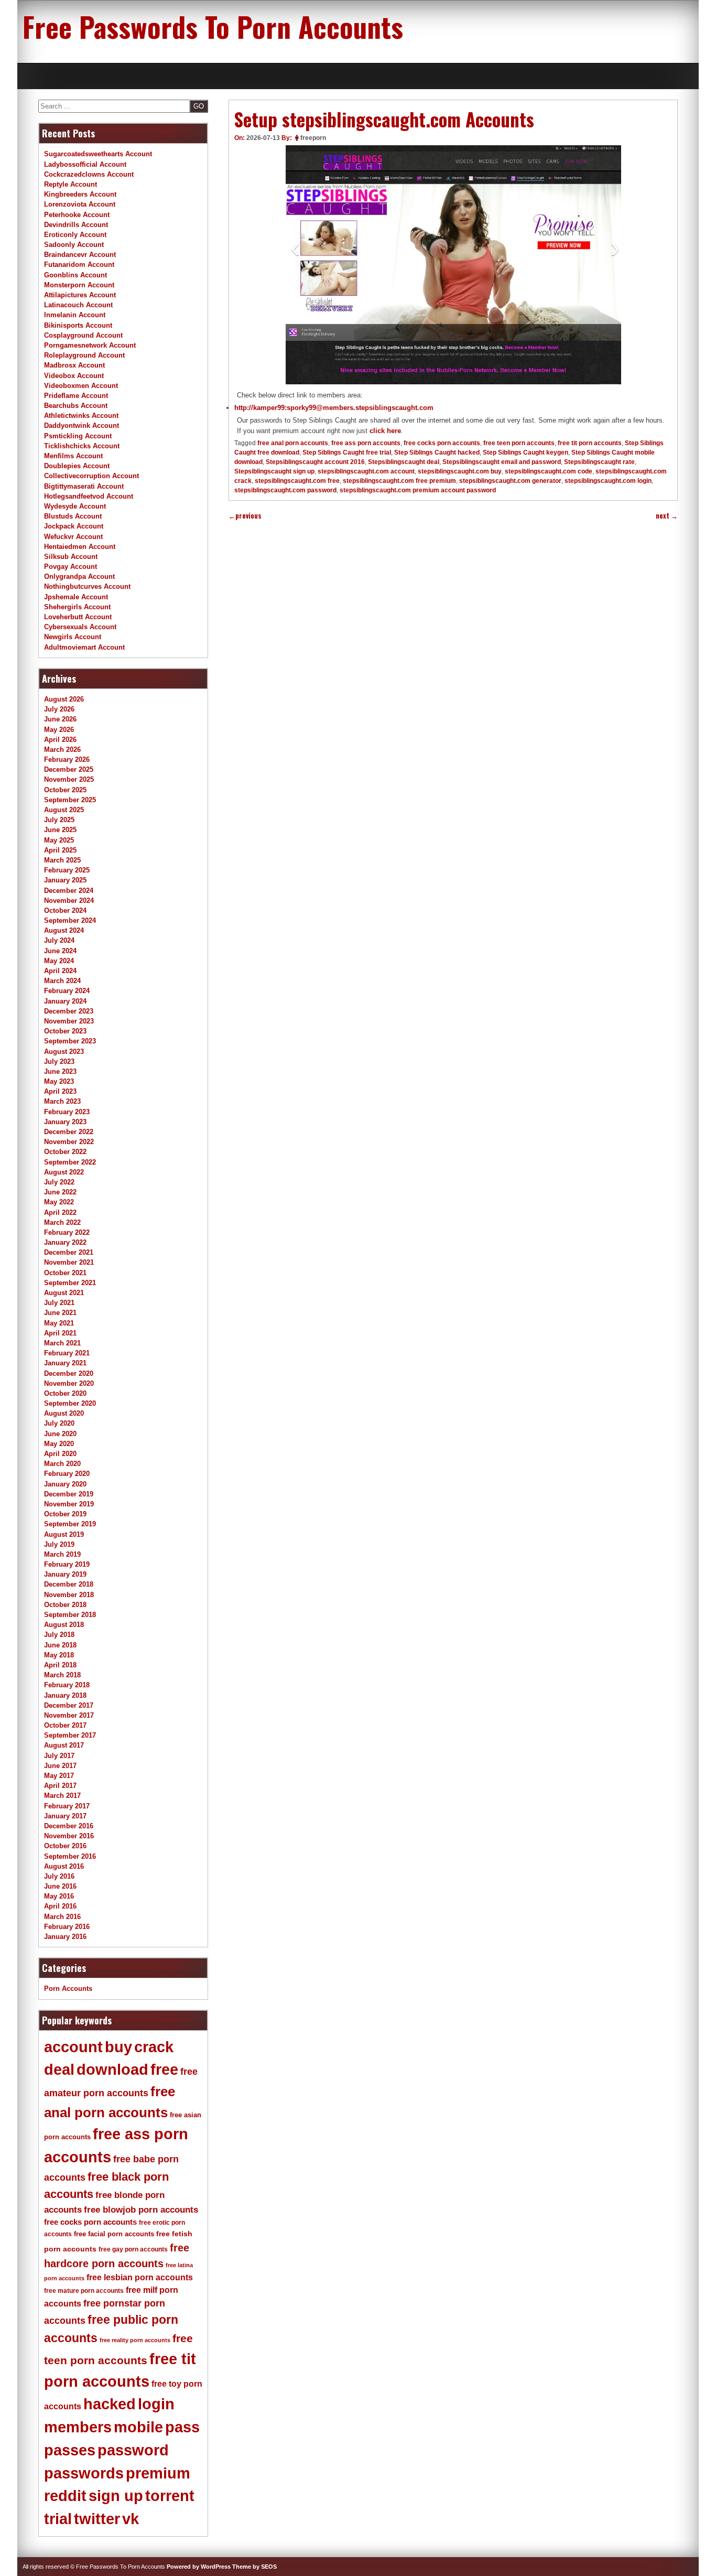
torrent (170, 2496)
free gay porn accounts (133, 2249)
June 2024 (60, 951)
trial (58, 2519)
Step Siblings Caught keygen (525, 452)
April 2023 (60, 1091)
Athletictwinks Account (81, 416)
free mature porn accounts (84, 2291)
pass (182, 2427)
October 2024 (65, 910)
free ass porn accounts (366, 443)
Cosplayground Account (83, 335)
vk (131, 2519)
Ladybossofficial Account (85, 164)
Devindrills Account (76, 225)
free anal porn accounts (293, 443)
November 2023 (69, 1021)
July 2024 (59, 940)
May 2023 (59, 1081)
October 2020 (65, 1393)
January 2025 (65, 880)
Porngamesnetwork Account (90, 345)
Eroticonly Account (75, 235)
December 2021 (69, 1252)
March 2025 (62, 860)
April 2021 (60, 1333)
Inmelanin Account (75, 315)
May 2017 (59, 1776)
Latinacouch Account (78, 305)
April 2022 (60, 1212)
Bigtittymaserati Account (84, 486)
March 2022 (62, 1222)
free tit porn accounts (590, 443)
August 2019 (64, 1534)
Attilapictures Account (80, 295)
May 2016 (59, 1896)
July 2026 (59, 709)
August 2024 (64, 930)
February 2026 (67, 759)
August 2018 (64, 1625)
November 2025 (69, 779)
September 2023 (70, 1041)
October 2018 (65, 1605)
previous (245, 516)
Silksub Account (71, 557)
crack (154, 2047)
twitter (97, 2519)
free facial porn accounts (114, 2234)
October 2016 (65, 1846)
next (667, 516)
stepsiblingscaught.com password (285, 490)
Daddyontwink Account (82, 425)
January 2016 (65, 1937)
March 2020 (62, 1464)
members (78, 2427)
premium (158, 2473)
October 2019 (65, 1514)
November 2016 (69, 1836)
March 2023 (62, 1101)
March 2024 (62, 981)
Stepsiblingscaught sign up (274, 471)
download (112, 2070)
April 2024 (60, 971)
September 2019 (70, 1524)
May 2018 (59, 1655)
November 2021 (69, 1262)
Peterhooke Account (77, 215)
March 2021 (62, 1343)
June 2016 (60, 1886)
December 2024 (69, 891)
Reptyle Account (70, 184)
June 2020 (60, 1434)
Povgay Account (70, 567)
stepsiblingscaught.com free (297, 481)
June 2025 (60, 830)
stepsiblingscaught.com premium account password (418, 490)
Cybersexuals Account (80, 627)
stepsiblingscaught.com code (549, 471)
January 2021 (65, 1363)
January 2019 (65, 1574)
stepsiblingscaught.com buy (460, 471)
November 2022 (69, 1142)
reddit (65, 2496)
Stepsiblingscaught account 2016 (315, 462)
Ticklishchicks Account (82, 446)
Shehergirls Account (77, 607)
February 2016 (67, 1927)
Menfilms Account (73, 456)
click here (385, 431)
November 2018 (69, 1595)
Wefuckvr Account (73, 537)
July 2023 (59, 1061)
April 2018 (60, 1665)
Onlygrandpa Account (79, 576)
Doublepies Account (77, 466)
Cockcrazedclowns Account (89, 174)
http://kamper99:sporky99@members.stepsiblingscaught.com (334, 408)
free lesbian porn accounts (140, 2277)
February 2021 (67, 1353)
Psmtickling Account (78, 436)
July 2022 (59, 1182)
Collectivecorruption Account (91, 476)
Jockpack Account (74, 526)
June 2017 (60, 1766)
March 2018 (62, 1675)
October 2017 (65, 1725)
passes (70, 2450)
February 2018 (67, 1685)
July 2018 (59, 1635)
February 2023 (67, 1112)
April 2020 (60, 1454)
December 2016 (69, 1826)
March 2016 (62, 1917)
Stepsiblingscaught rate (599, 462)
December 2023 (69, 1011)
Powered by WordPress (199, 2567)
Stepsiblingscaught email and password (502, 462)
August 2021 (64, 1293)
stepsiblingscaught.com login (608, 481)
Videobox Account (74, 376)
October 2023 (65, 1031)
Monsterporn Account (79, 285)
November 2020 (69, 1383)
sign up (116, 2496)
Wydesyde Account (75, 506)
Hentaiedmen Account (80, 547)
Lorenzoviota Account (80, 204)
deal (59, 2070)
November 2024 (69, 901)
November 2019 (69, 1504)
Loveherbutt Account (78, 617)
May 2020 (59, 1444)
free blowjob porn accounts (141, 2210)
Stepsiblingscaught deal (404, 462)
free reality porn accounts (135, 2340)
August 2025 (64, 810)
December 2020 (69, 1373)
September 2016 (70, 1856)
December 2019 (69, 1494)
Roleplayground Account (84, 355)
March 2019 (62, 1554)
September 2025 (70, 800)
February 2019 (67, 1564)
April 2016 (60, 1906)
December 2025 (69, 769)
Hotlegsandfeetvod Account (89, 496)
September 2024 (70, 920)
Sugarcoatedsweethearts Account (98, 154)
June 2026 (60, 719)
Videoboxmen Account (81, 386)
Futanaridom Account (79, 265)
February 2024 (67, 991)
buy (118, 2047)
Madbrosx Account (74, 365)
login (156, 2404)
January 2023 (65, 1122)
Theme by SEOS (254, 2567)
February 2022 (67, 1232)
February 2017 (67, 1806)
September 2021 (70, 1283)
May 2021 (59, 1323)
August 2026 (64, 699)
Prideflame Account (76, 396)
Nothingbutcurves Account (87, 586)
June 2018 (60, 1645)
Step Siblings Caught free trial (347, 452)
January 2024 (65, 1001)
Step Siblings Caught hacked (437, 452)
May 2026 (59, 730)
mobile (138, 2427)
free (164, 2070)
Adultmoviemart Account (84, 647)
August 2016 (64, 1866)
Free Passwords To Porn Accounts (213, 26)
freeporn (313, 138)
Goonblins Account (75, 275)
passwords (84, 2473)
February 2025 (67, 870)
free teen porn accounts (519, 443)
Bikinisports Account (78, 325)
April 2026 (60, 740)
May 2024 (59, 961)
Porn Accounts (68, 1988)
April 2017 (60, 1786)
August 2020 (64, 1413)
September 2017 (70, 1735)
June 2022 (60, 1192)
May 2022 (59, 1202)
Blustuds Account (73, 516)
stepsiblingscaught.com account (366, 471)
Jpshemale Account (76, 597)
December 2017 (69, 1705)
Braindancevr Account (80, 255)
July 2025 (59, 820)
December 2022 (69, 1132)
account (73, 2047)
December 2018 (69, 1584)
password (133, 2450)
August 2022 (64, 1172)
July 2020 (59, 1423)
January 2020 (65, 1484)
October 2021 (65, 1273)
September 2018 (70, 1615)
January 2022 (65, 1242)
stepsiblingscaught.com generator (510, 481)
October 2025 (65, 790)
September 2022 (70, 1162)
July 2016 (59, 1876)
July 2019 (59, 1544)
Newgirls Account (73, 637)
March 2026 (62, 750)
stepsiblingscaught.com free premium (399, 481)
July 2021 (59, 1303)
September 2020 (70, 1403)
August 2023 (64, 1052)
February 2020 (67, 1474)
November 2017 (69, 1715)
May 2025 (59, 840)
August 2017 (64, 1745)
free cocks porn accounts (442, 443)
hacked (110, 2404)
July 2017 (59, 1756)
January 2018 (65, 1695)
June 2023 (60, 1071)
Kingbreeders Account (80, 194)
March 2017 (62, 1796)
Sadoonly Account (74, 245)
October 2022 (65, 1152)
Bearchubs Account (76, 406)
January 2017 (65, 1816)
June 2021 (60, 1313)
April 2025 (60, 850)
